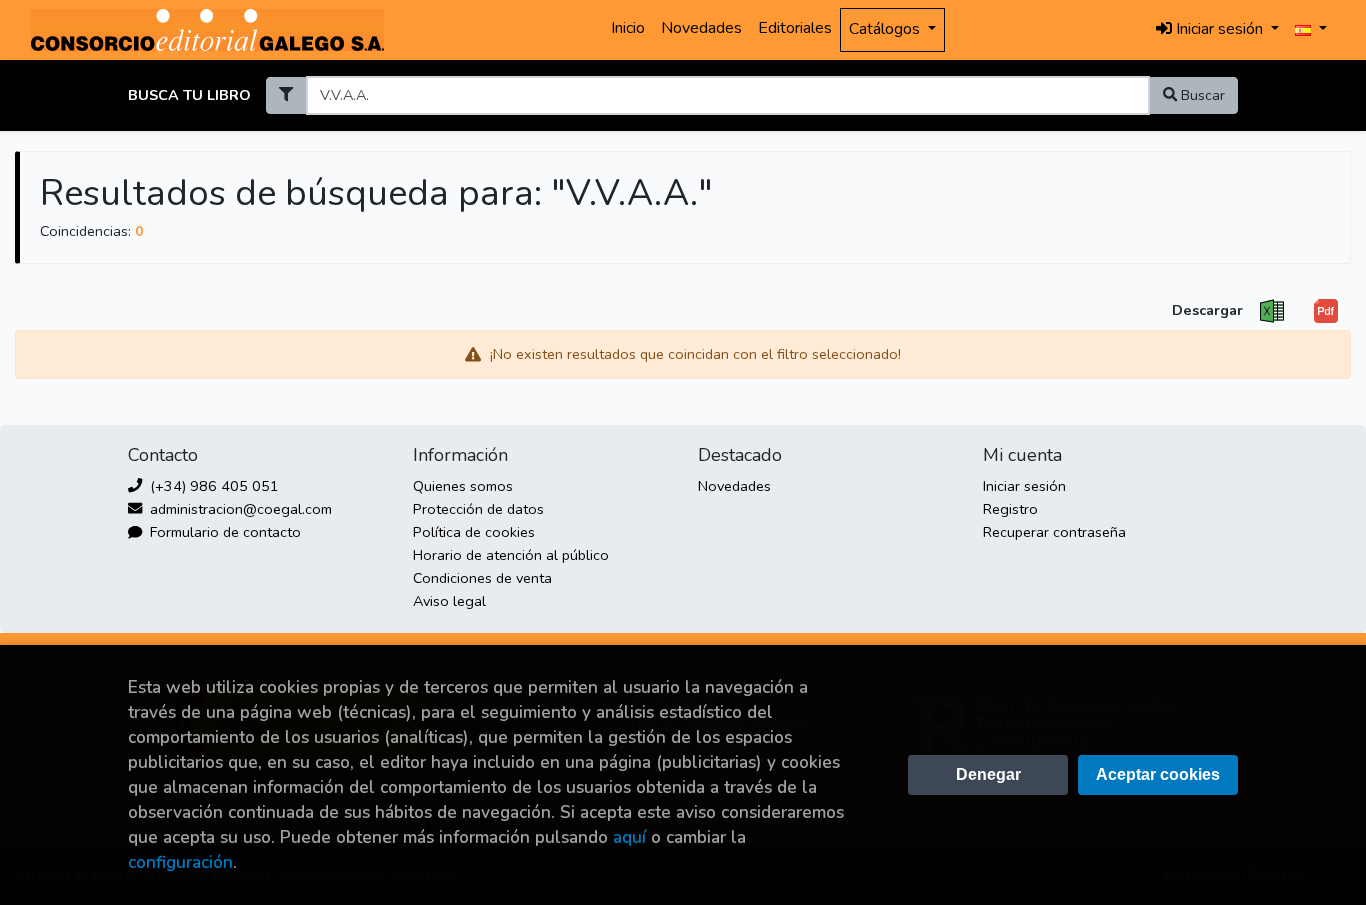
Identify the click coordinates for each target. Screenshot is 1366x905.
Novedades (701, 28)
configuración (180, 862)
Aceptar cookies (1158, 774)
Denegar (988, 774)
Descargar (1207, 310)
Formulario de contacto (223, 532)
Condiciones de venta (482, 578)
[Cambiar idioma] (1311, 30)
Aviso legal (449, 601)
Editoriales (795, 28)
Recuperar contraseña (1054, 532)
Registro (1010, 509)
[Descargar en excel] (1272, 311)
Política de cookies (474, 532)
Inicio (628, 28)
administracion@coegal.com (239, 509)
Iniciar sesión (1024, 486)
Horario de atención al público (511, 555)
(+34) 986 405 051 (212, 486)
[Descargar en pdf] (1326, 311)
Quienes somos (463, 486)
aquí (629, 837)
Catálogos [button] (886, 29)
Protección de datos (478, 509)
